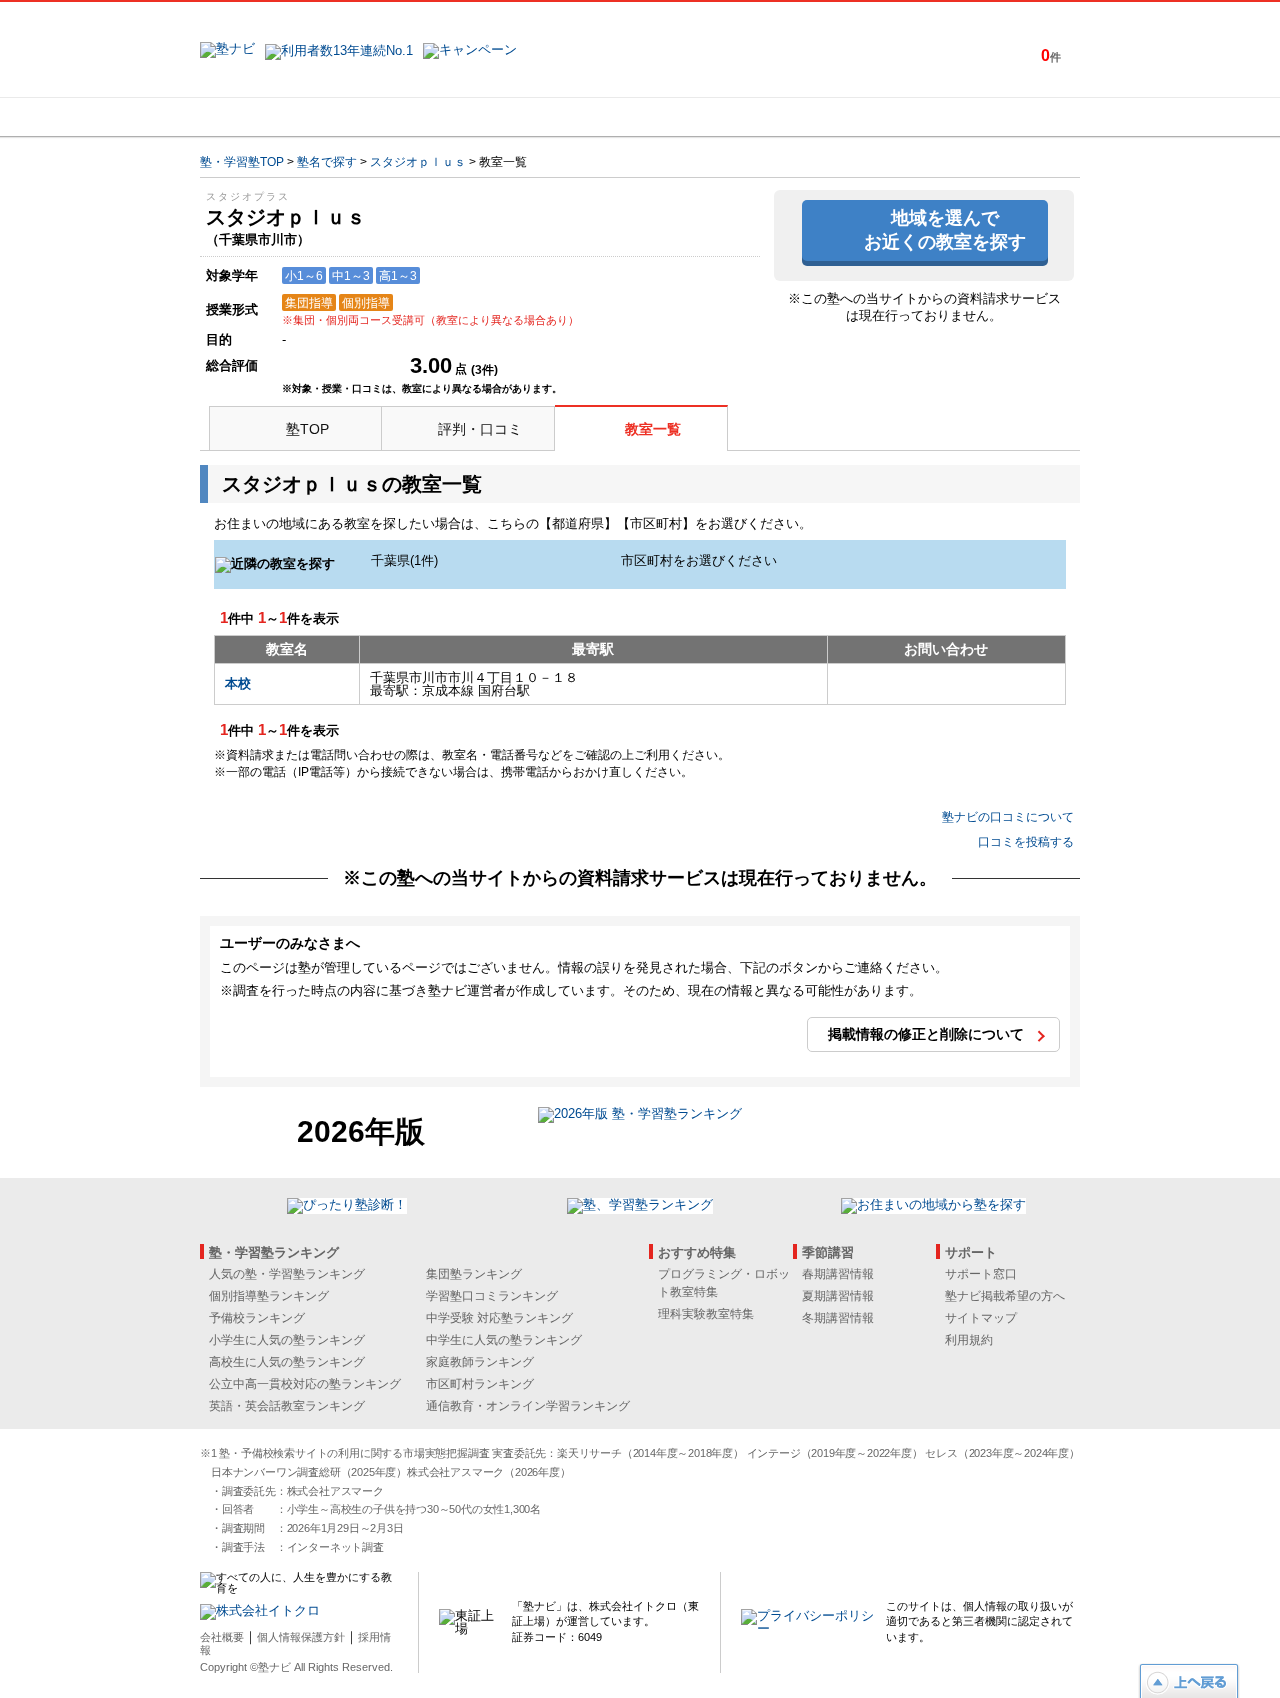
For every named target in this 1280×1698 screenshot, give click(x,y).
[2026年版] (640, 1116)
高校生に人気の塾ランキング (287, 1362)
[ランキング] (565, 117)
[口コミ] (711, 117)
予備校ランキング (257, 1318)
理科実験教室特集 (706, 1314)
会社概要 (222, 1637)
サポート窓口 (981, 1274)
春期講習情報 (838, 1274)
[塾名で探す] (419, 117)
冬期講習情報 (838, 1318)
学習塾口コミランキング (492, 1296)
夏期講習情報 (838, 1296)
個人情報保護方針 (301, 1637)
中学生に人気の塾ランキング (504, 1340)
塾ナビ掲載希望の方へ (1005, 1296)
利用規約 (969, 1340)
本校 (238, 683)
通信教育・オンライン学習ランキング (528, 1406)
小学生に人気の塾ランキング (287, 1340)
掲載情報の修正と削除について (926, 1034)
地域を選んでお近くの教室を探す (945, 229)
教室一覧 (653, 429)
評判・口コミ (480, 429)
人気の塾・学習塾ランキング (287, 1274)
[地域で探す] (273, 117)
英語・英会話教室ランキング (287, 1406)
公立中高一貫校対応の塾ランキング (305, 1384)
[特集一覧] (857, 117)
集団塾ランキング (474, 1274)
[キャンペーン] (1003, 117)
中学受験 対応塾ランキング (499, 1318)
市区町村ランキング (480, 1384)
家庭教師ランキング (480, 1362)
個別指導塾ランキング (269, 1296)
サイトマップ (981, 1318)
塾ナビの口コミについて (1008, 817)
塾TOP (307, 429)
